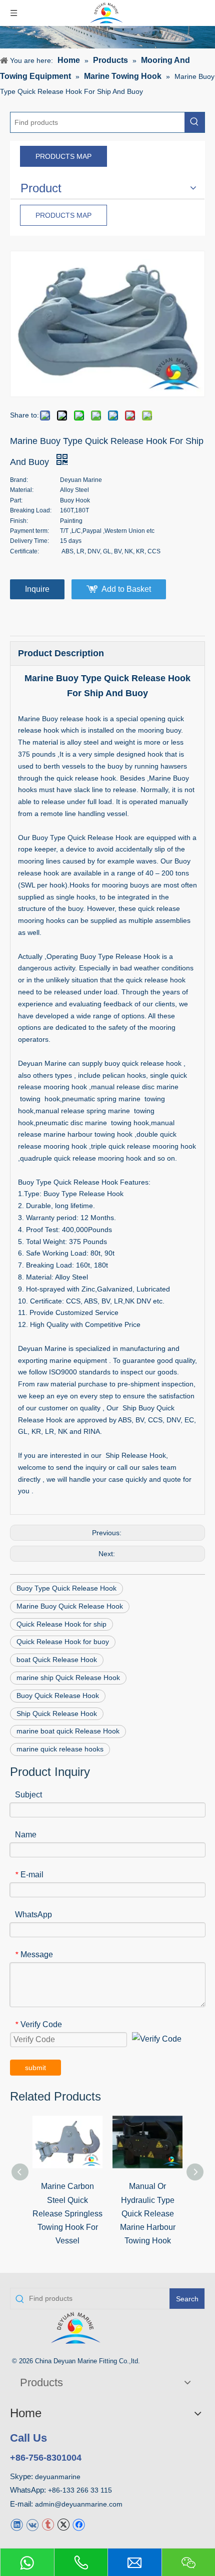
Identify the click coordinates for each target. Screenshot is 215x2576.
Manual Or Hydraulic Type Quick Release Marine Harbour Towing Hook (148, 2213)
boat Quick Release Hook (57, 1660)
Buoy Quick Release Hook (58, 1696)
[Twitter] (63, 2524)
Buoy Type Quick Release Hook (66, 1588)
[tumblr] (48, 2524)
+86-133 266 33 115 (80, 2490)
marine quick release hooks (60, 1749)
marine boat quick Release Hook (68, 1731)
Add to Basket (126, 589)
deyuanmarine (58, 2477)
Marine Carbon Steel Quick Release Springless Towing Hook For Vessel (67, 2213)
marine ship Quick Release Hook (68, 1678)
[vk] (32, 2524)
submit (35, 2068)
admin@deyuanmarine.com (79, 2504)
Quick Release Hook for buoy (63, 1642)
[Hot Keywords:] (194, 122)
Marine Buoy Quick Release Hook (70, 1606)
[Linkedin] (17, 2524)
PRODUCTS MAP (63, 156)
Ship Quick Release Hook (57, 1714)
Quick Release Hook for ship (61, 1624)
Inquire (37, 589)
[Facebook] (79, 2524)
